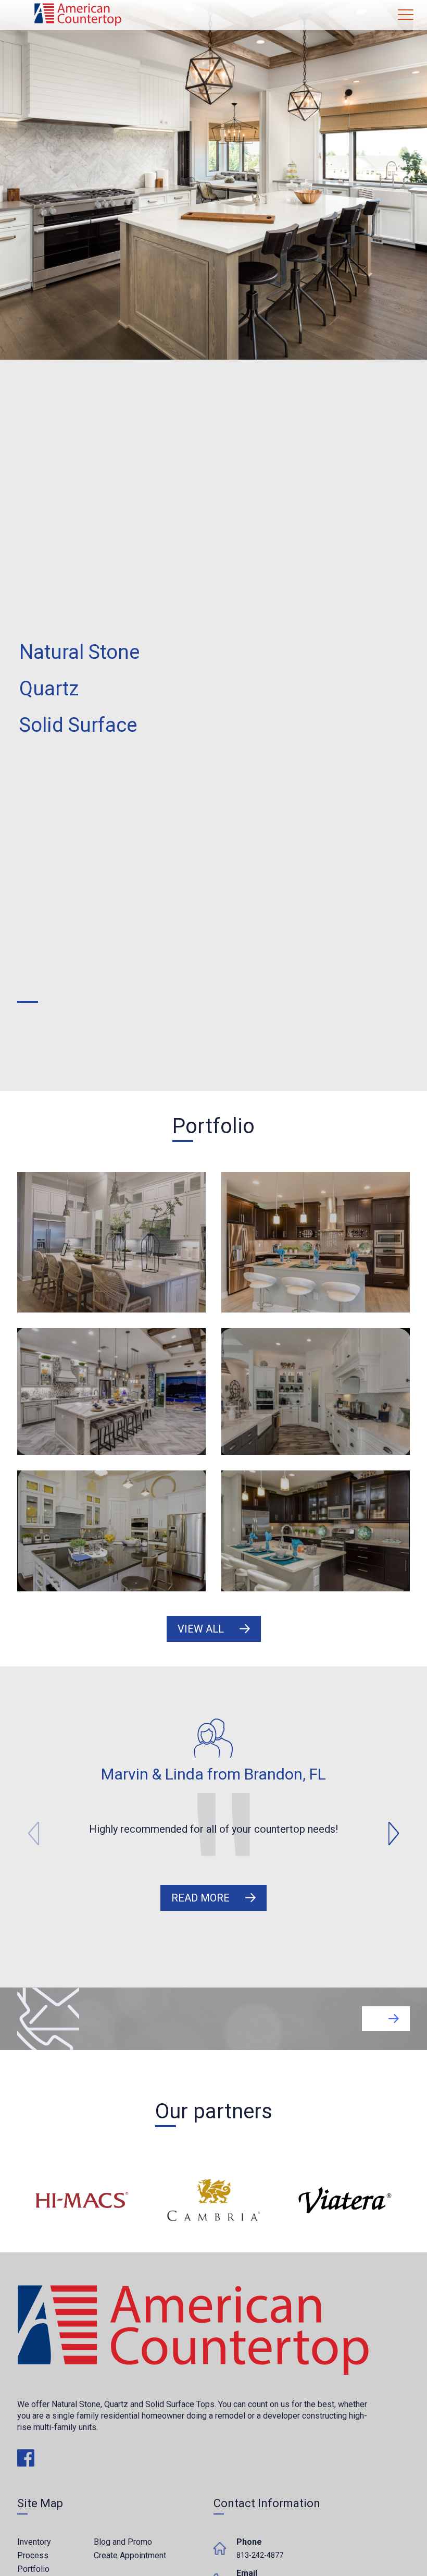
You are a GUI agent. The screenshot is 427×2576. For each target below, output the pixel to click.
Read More (200, 1898)
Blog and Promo (123, 2542)
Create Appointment (130, 2555)
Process (33, 2555)
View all (201, 1629)
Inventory (34, 2542)
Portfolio (33, 2569)
